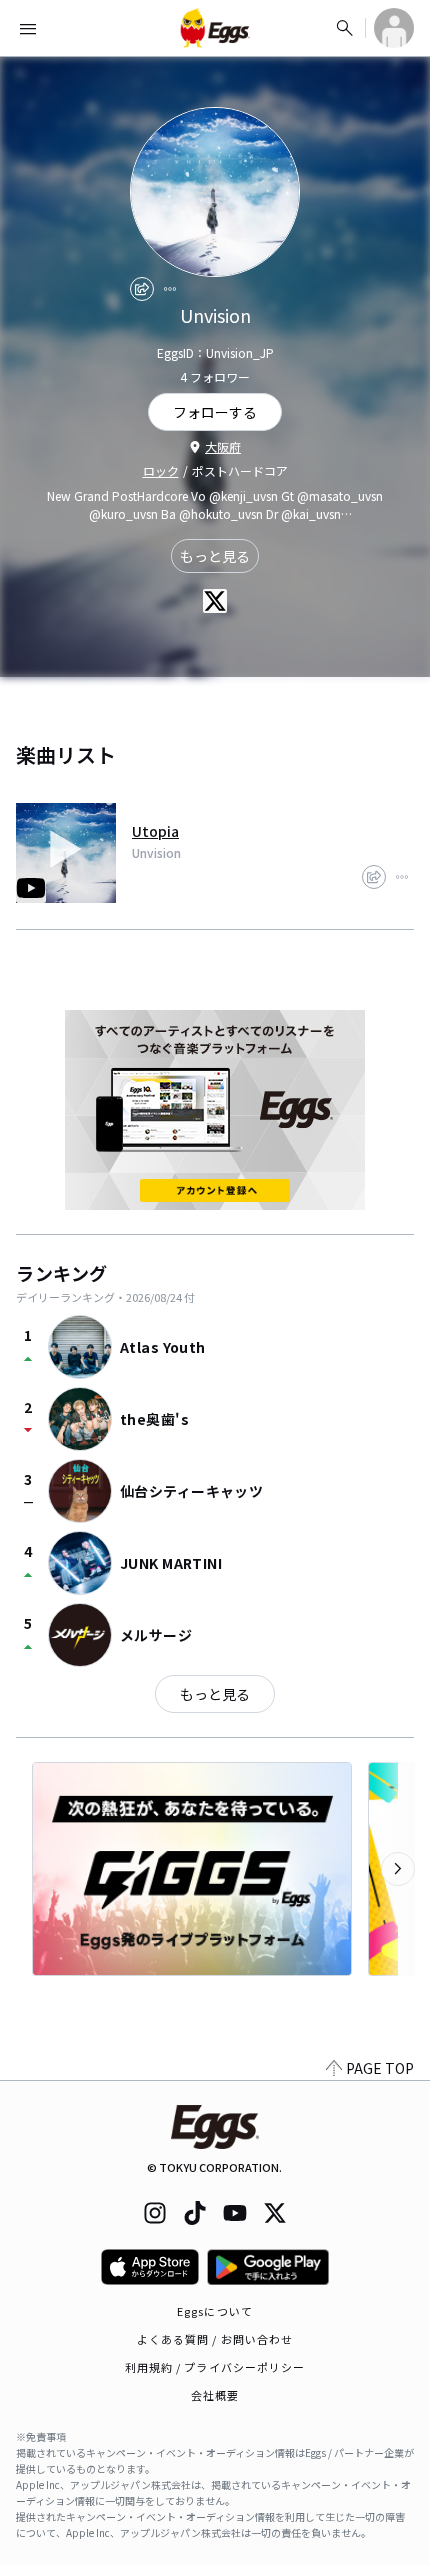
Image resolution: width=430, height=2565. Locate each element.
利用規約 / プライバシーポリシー (215, 2367)
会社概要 (215, 2395)
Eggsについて (215, 2311)
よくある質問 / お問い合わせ (215, 2339)
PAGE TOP (380, 2068)
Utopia (155, 831)
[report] (170, 289)
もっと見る (215, 556)
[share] (142, 289)
